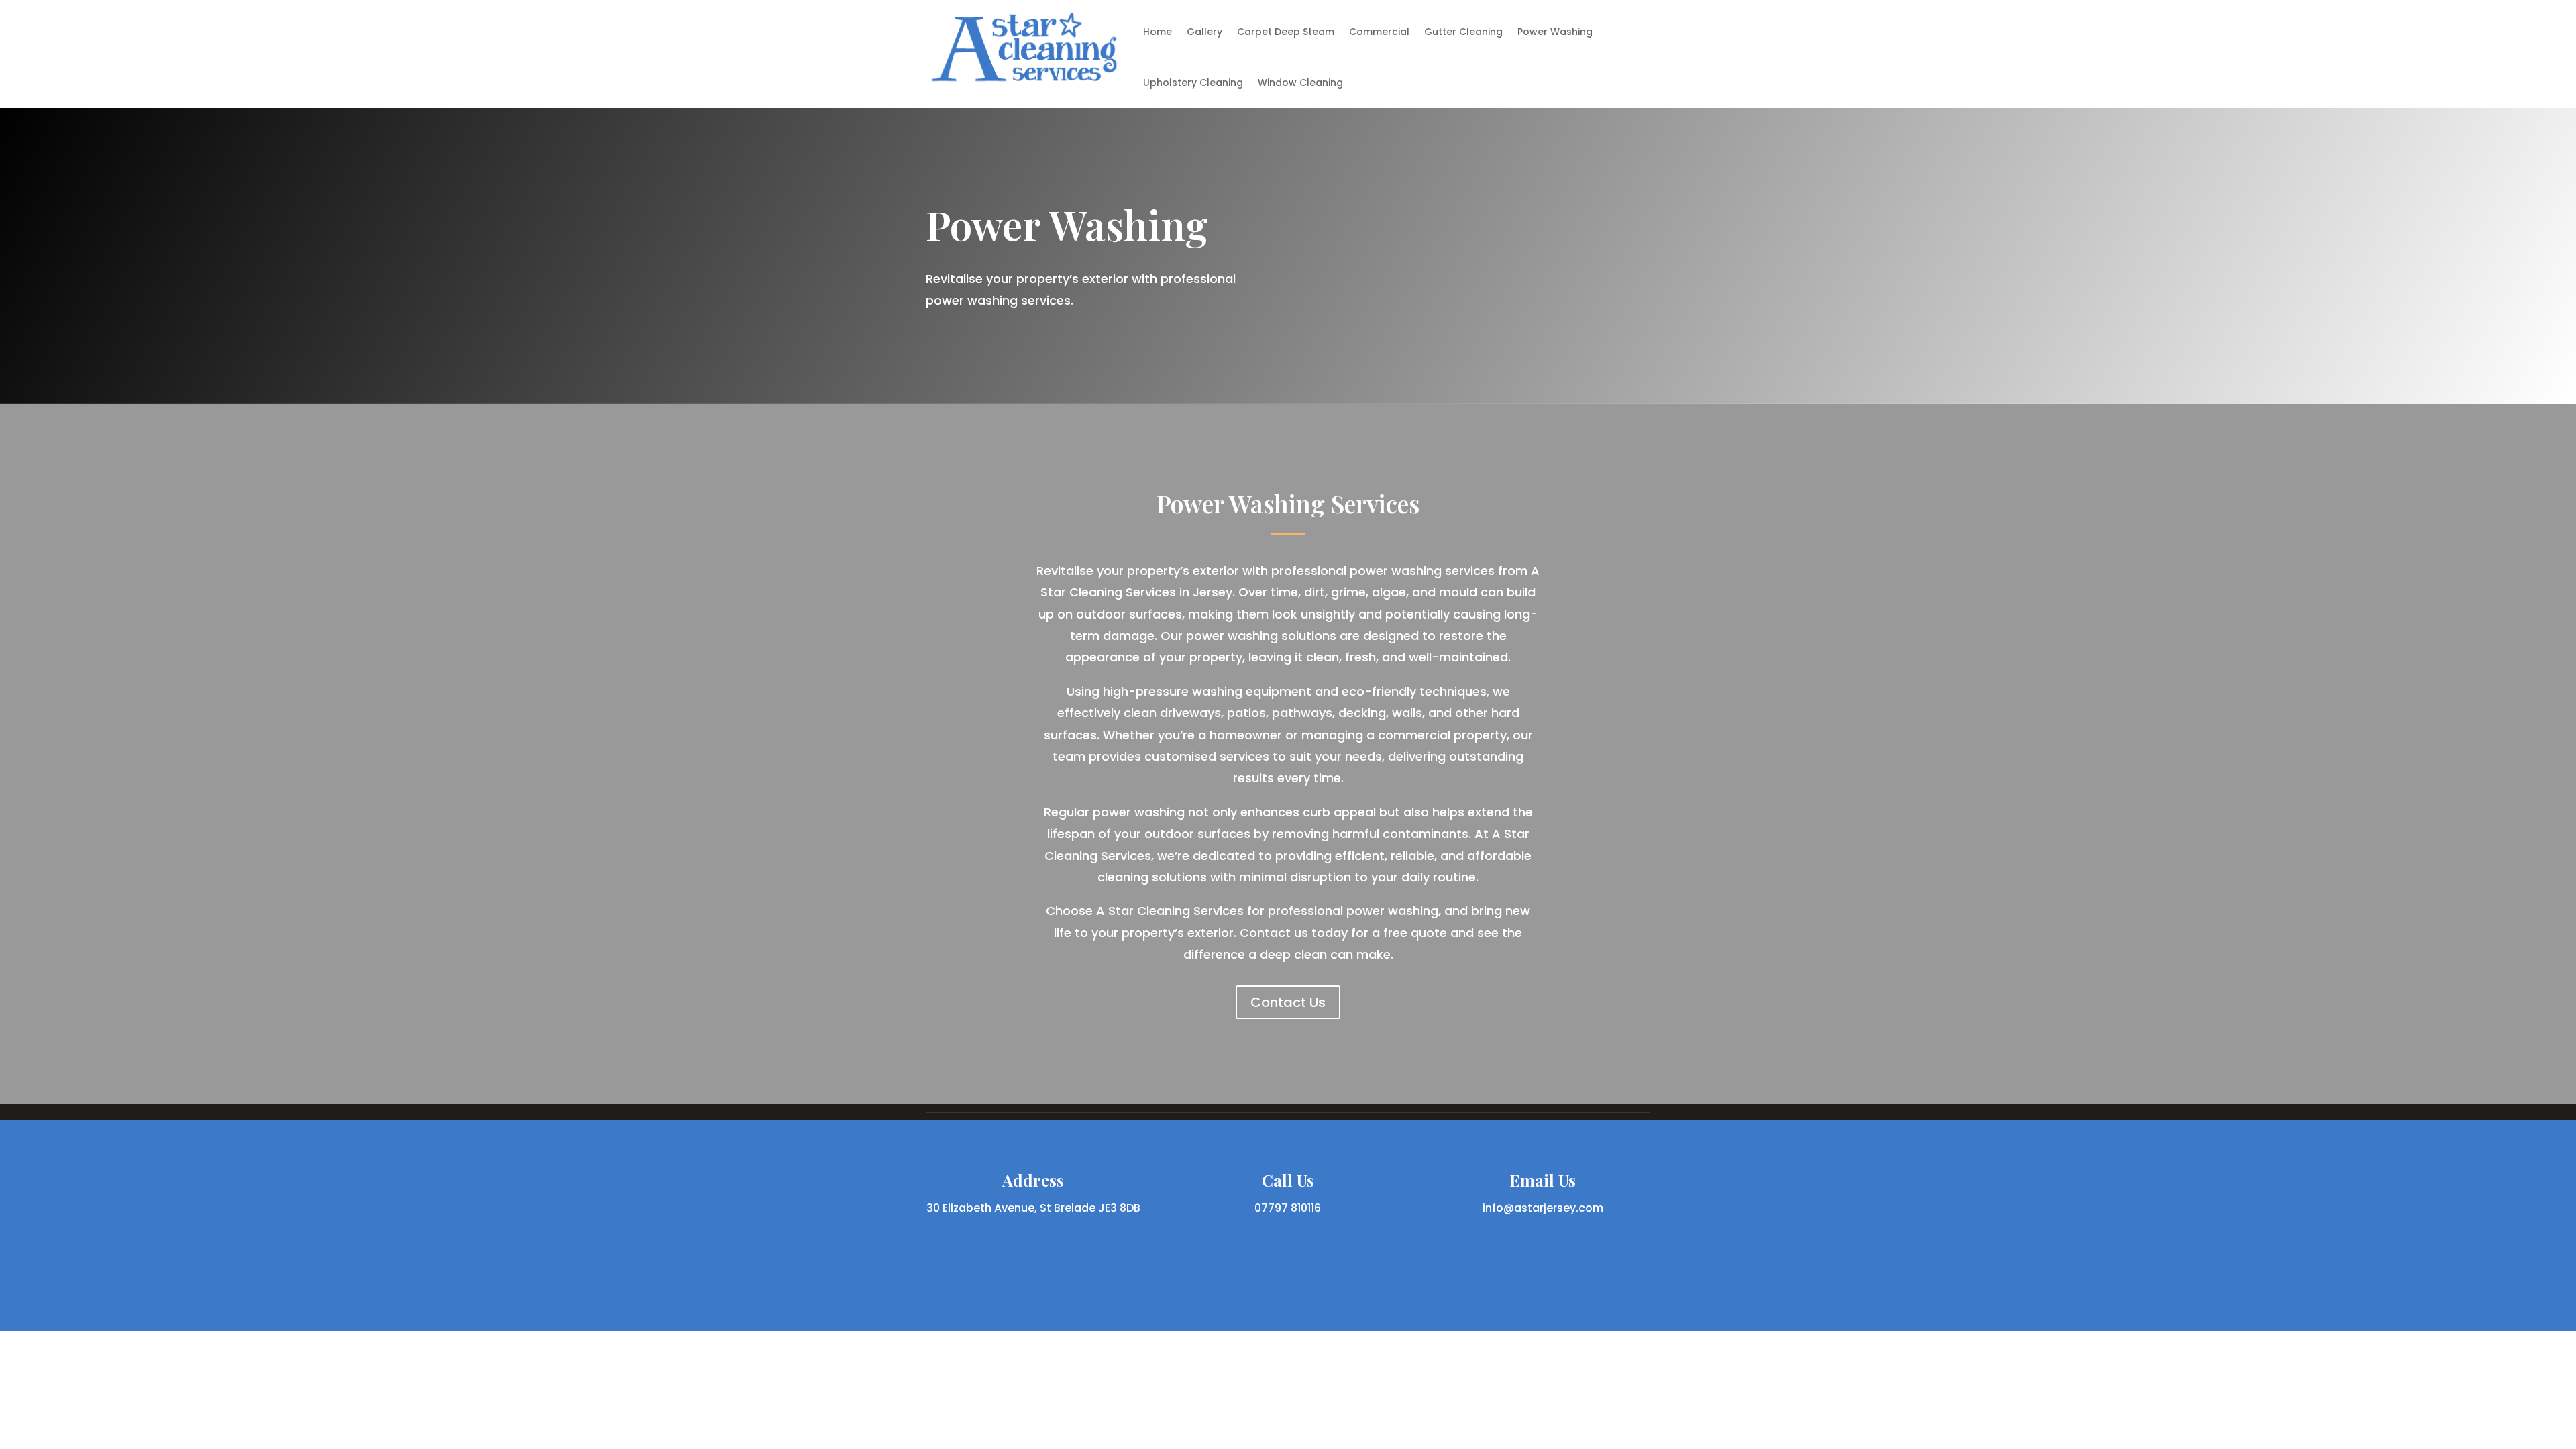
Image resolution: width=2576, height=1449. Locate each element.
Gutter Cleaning (1463, 32)
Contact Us (1288, 1002)
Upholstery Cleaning (1193, 83)
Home (1158, 32)
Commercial (1379, 32)
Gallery (1204, 32)
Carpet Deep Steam (1286, 32)
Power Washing (1555, 32)
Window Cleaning (1300, 83)
